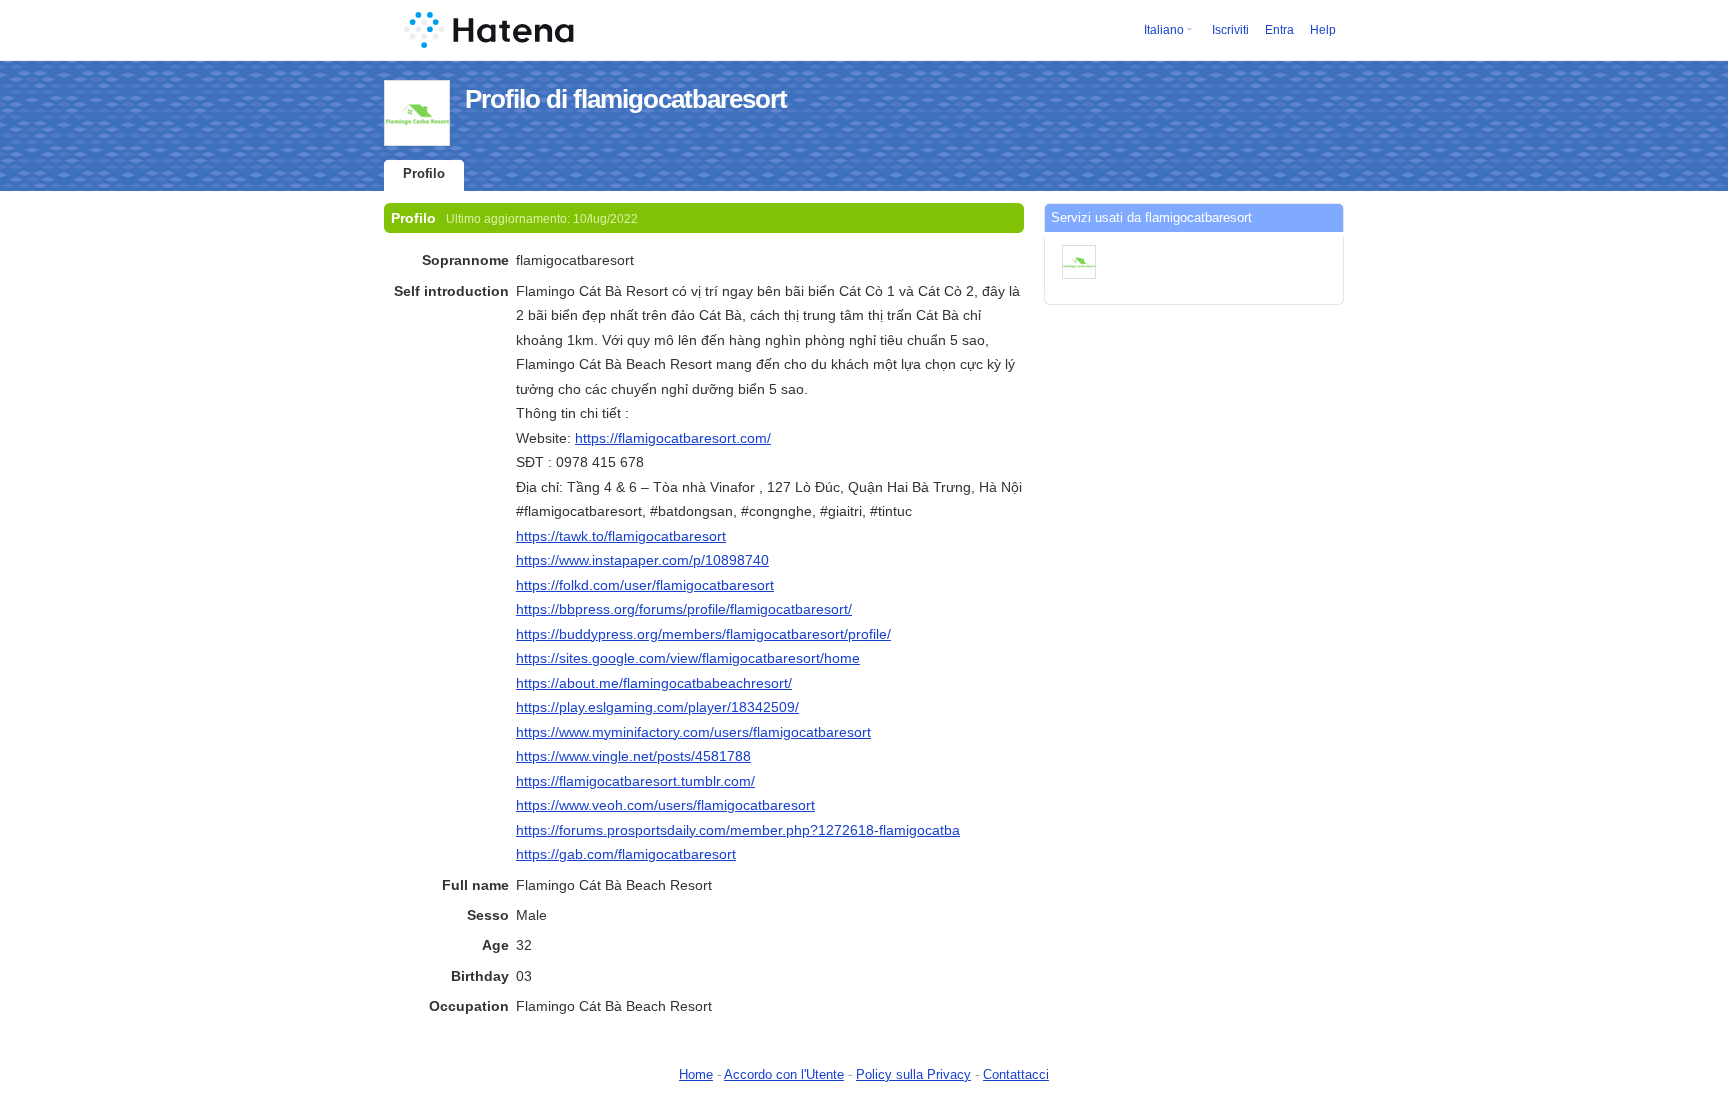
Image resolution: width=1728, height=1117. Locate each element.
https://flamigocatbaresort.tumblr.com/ (635, 781)
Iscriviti (1230, 30)
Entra (1279, 30)
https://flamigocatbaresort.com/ (673, 438)
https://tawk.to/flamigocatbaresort (621, 536)
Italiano (1164, 30)
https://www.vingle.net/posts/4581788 (633, 756)
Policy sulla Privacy (913, 1074)
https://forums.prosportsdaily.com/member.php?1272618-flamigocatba (738, 830)
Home (696, 1074)
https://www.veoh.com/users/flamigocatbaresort (665, 805)
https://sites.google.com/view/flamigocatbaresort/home (688, 658)
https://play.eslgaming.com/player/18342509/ (657, 707)
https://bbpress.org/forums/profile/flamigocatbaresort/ (684, 609)
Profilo (424, 173)
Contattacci (1016, 1074)
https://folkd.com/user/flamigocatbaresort (645, 585)
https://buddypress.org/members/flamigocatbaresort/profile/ (703, 634)
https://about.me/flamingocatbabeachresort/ (654, 683)
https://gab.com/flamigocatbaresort (626, 854)
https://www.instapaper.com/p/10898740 (642, 560)
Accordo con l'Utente (784, 1074)
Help (1323, 30)
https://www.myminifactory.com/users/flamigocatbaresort (693, 732)
